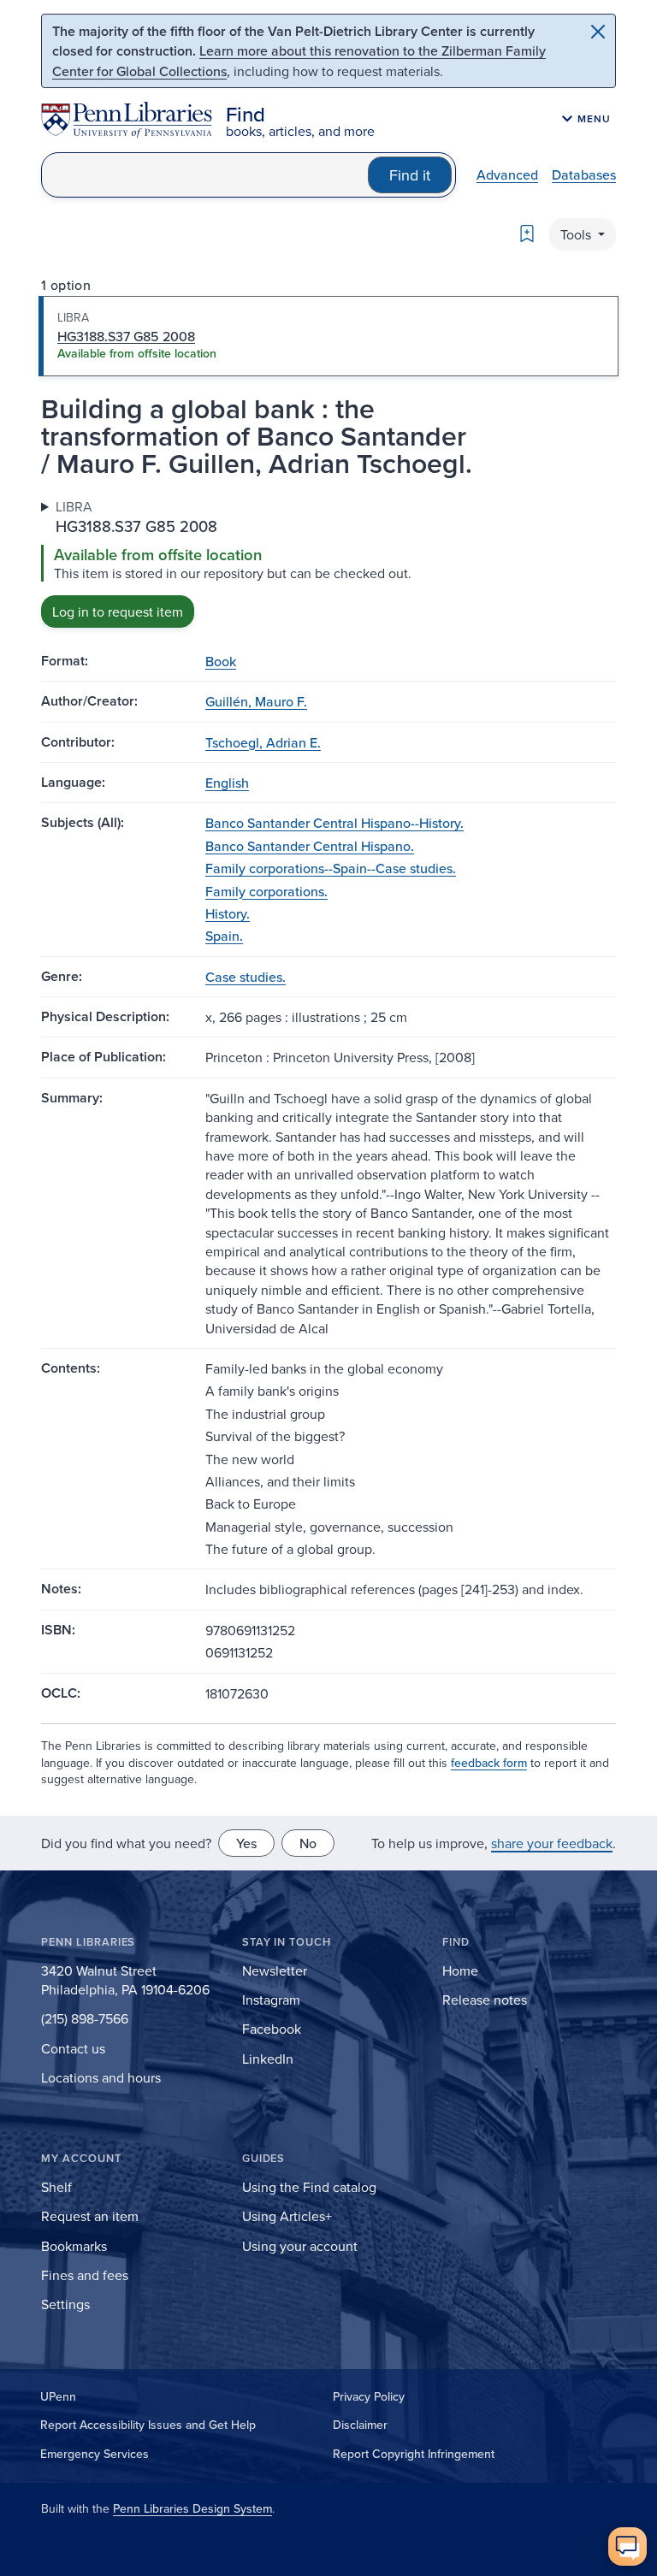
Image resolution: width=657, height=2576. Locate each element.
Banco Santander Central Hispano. (310, 846)
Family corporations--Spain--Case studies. (331, 868)
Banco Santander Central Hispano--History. (334, 823)
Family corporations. (266, 891)
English (227, 783)
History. (228, 913)
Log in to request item (118, 612)
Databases (584, 174)
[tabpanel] (328, 562)
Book (221, 661)
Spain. (224, 936)
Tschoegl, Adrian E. (263, 742)
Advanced (507, 174)
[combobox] (205, 175)
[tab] (328, 336)
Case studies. (246, 977)
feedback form (489, 1763)
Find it (410, 175)
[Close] (598, 32)
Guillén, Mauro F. (256, 701)
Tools (577, 234)
